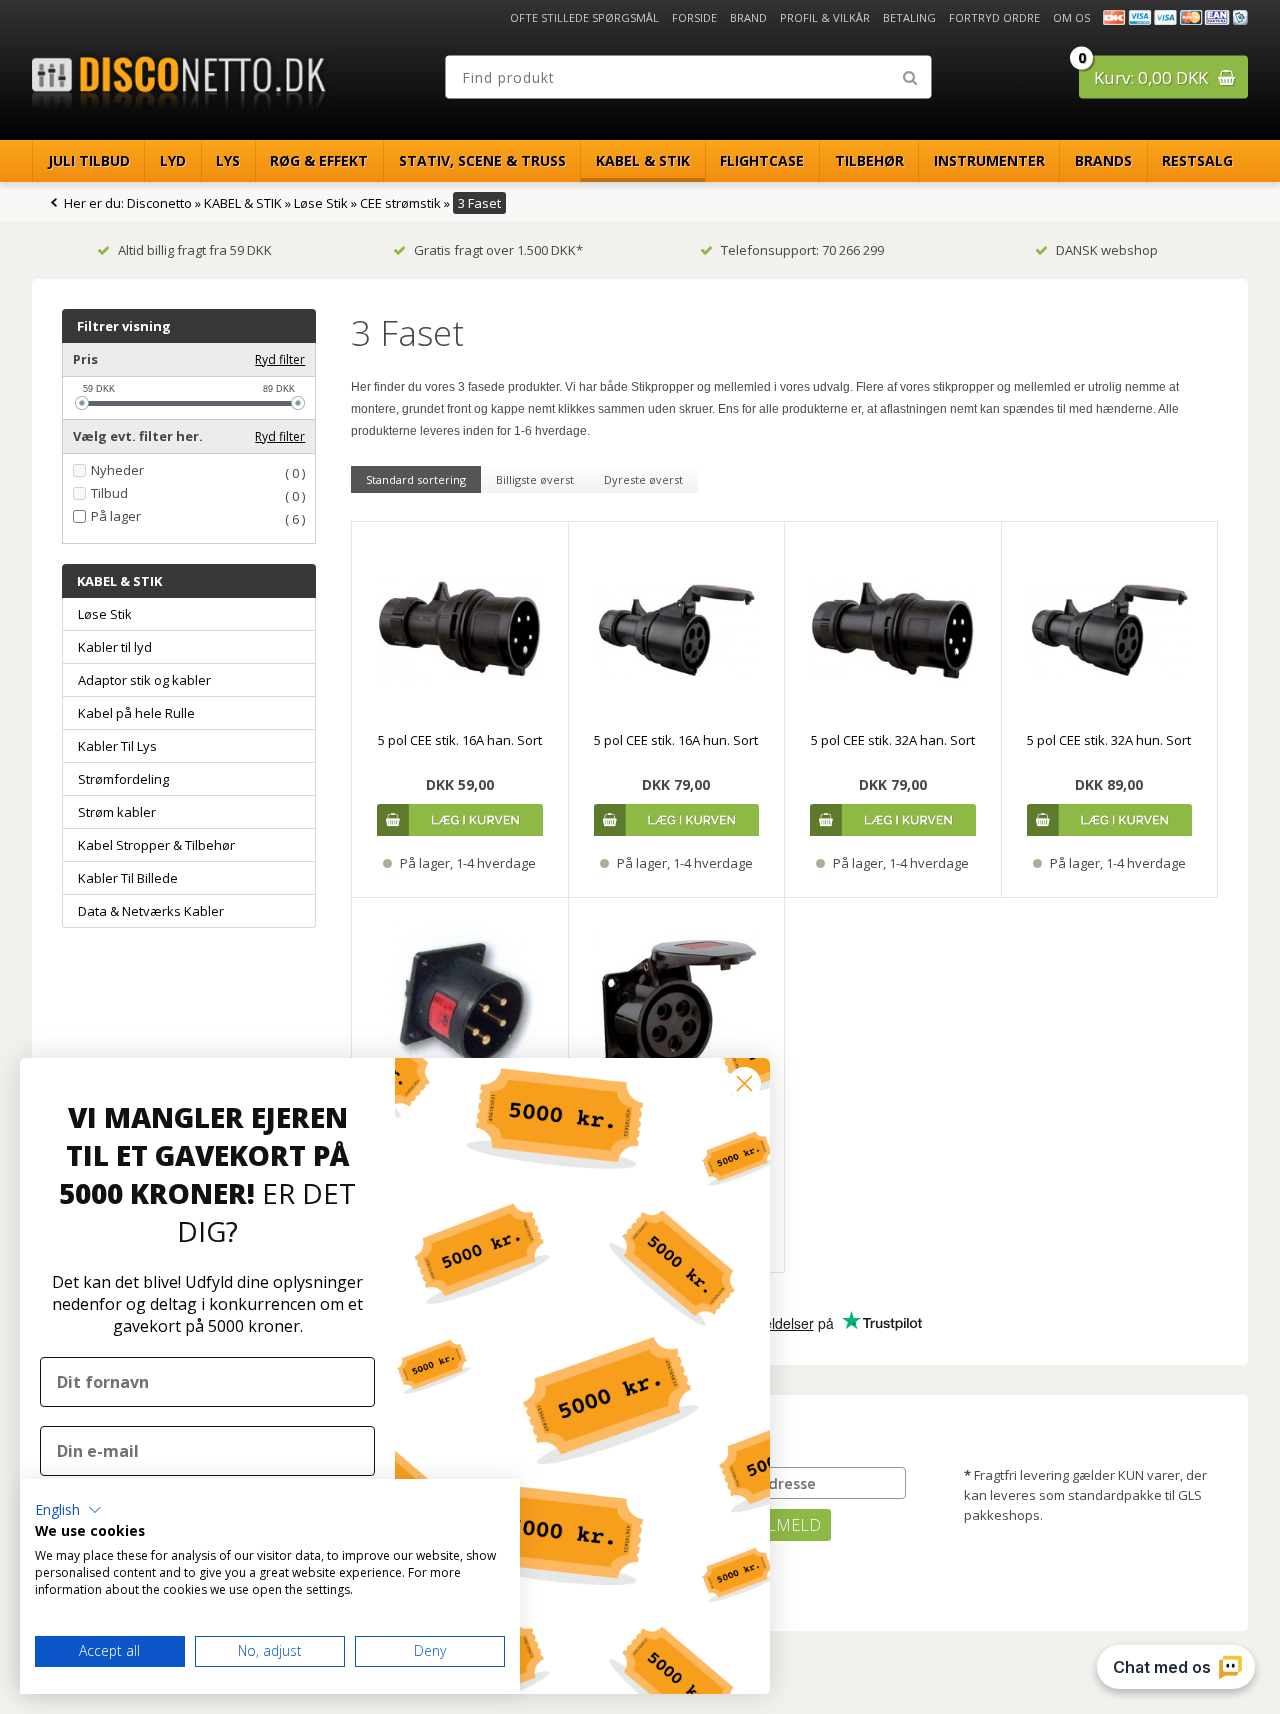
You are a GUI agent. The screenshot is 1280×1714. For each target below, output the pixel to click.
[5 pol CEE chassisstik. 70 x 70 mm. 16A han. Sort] (460, 1006)
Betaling (909, 17)
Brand (748, 17)
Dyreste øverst (643, 479)
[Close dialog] (744, 1083)
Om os (1071, 17)
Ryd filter (280, 359)
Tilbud (109, 493)
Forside (694, 17)
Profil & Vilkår (825, 17)
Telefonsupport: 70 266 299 (802, 250)
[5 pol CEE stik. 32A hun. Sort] (1110, 630)
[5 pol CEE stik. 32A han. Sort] (893, 630)
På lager (116, 516)
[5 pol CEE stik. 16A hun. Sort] (677, 630)
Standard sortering (416, 479)
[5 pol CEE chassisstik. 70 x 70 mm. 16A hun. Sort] (677, 1006)
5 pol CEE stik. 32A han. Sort (893, 740)
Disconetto (159, 203)
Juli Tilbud (89, 160)
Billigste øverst (535, 479)
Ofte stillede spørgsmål (584, 17)
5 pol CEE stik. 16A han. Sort (460, 740)
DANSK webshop (1107, 250)
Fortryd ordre (994, 17)
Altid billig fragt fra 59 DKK (195, 250)
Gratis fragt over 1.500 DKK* (498, 250)
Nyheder (117, 470)
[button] (68, 1510)
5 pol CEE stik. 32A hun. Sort (1109, 740)
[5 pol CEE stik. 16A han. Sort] (460, 630)
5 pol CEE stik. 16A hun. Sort (676, 740)
